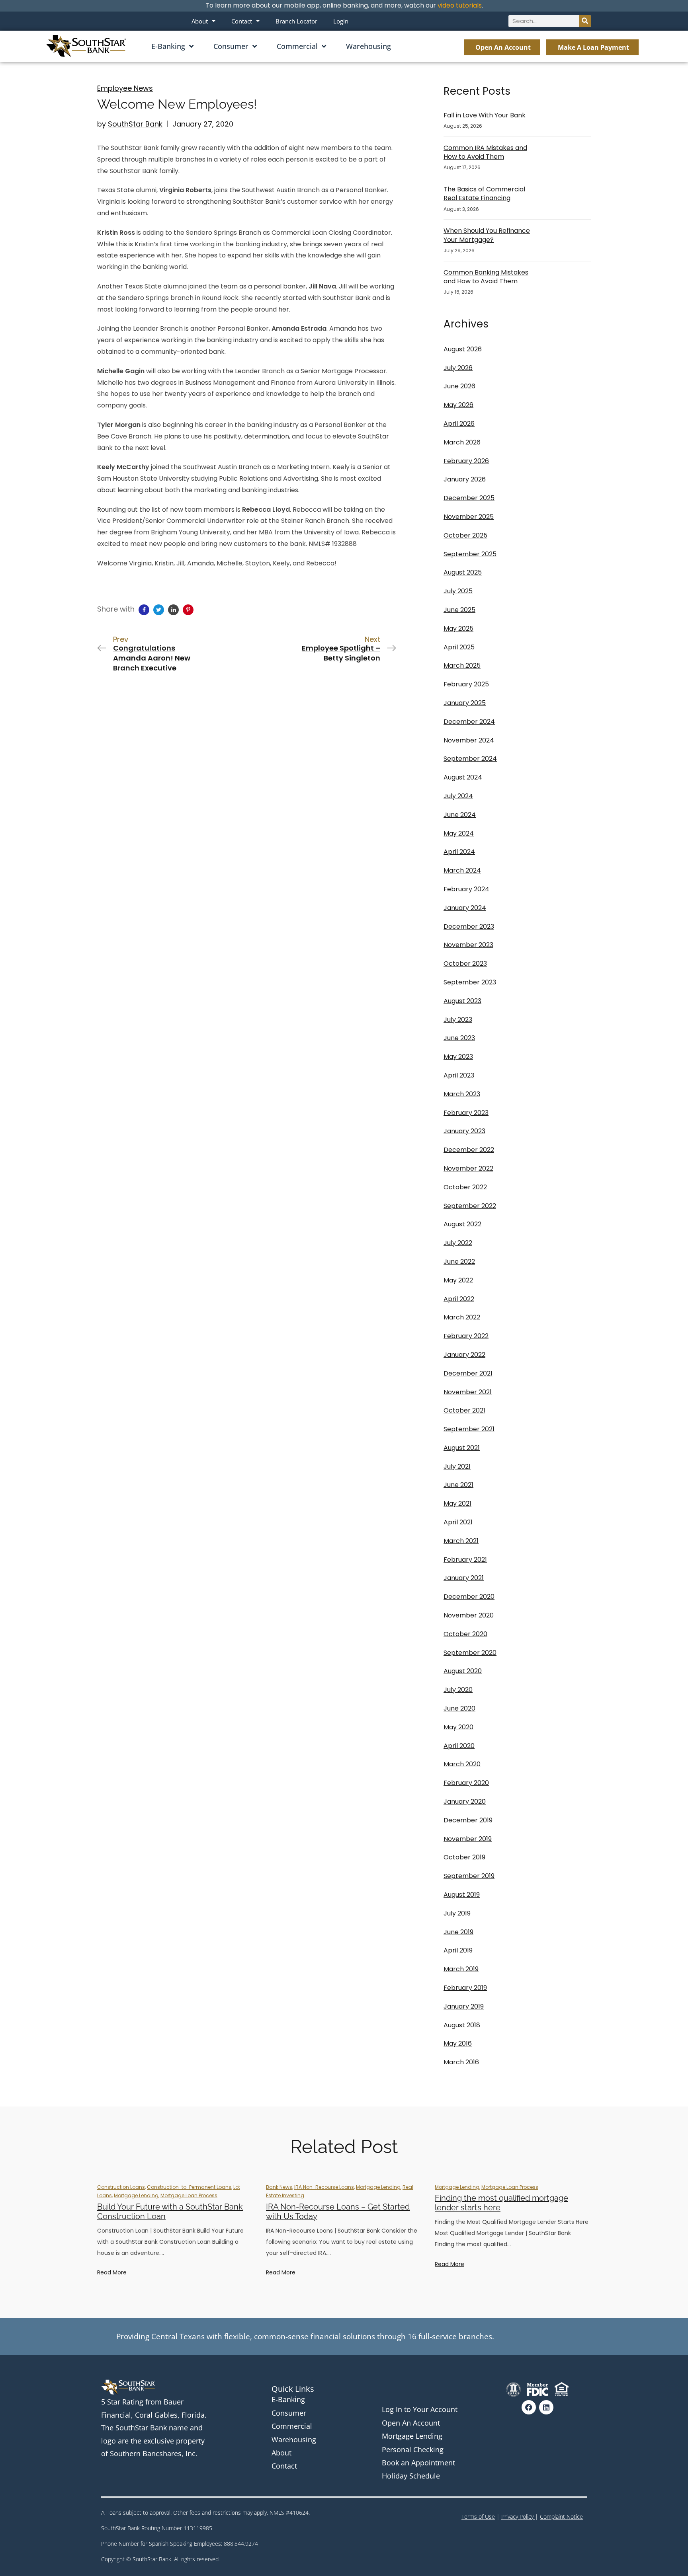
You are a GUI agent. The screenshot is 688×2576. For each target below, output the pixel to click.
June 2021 (458, 1485)
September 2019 (469, 1876)
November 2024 (469, 740)
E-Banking (168, 46)
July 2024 (458, 796)
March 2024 (462, 870)
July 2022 (458, 1243)
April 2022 (459, 1299)
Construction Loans (121, 2187)
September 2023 (470, 982)
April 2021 (458, 1522)
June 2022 (459, 1262)
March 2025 (462, 665)
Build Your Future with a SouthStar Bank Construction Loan (170, 2212)
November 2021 (468, 1392)
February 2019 (465, 1988)
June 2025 (459, 610)
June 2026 (459, 386)
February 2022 (466, 1336)
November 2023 (468, 945)
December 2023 (469, 927)
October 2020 (465, 1634)
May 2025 (458, 628)
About (200, 21)
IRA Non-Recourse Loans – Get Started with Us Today (338, 2212)
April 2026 (459, 424)
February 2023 (466, 1113)
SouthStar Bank (135, 124)
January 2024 (465, 908)
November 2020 (469, 1615)
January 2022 (464, 1355)
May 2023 (458, 1057)
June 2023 (459, 1038)
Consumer (231, 46)
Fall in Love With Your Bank (485, 115)
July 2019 (457, 1913)
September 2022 (470, 1206)
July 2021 (457, 1466)
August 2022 (462, 1224)
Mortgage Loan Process (189, 2195)
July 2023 (458, 1020)
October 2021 (464, 1410)
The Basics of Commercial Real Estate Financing (484, 194)
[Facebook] (529, 2407)
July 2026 (458, 368)
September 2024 (470, 759)
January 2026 (465, 479)
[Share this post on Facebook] (144, 610)
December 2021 (468, 1373)
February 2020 (466, 1783)
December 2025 (469, 498)
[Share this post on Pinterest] (188, 610)
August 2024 (463, 777)
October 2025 (465, 535)
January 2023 (464, 1131)
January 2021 (464, 1578)
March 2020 (462, 1764)
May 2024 (459, 833)
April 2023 (459, 1075)
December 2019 (468, 1820)
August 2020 (463, 1671)
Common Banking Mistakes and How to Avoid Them (486, 277)
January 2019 (464, 2006)
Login (341, 21)
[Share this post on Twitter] (159, 610)
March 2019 (461, 1969)
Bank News (279, 2187)
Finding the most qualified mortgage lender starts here (501, 2203)
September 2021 (469, 1429)
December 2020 (469, 1597)
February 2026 (466, 461)
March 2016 (461, 2062)
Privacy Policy (518, 2517)
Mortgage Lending (136, 2195)
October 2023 (465, 964)
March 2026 (462, 442)
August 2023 (462, 1001)
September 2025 (470, 554)
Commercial (297, 46)
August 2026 (463, 349)
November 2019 (468, 1839)
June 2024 (460, 815)
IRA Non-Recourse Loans (324, 2187)
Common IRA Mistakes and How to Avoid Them (485, 152)
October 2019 (464, 1857)
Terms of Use (478, 2517)
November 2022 (468, 1168)
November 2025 (469, 517)
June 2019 (458, 1932)
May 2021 (457, 1503)
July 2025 (458, 591)
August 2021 (462, 1448)
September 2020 (470, 1653)
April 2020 (459, 1746)
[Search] (585, 21)
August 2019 (462, 1895)
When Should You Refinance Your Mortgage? (487, 235)
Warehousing (368, 46)
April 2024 (459, 852)
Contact (242, 21)
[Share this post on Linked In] (173, 610)
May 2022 (458, 1280)
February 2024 (466, 889)
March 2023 (462, 1094)
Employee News (125, 88)
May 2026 (458, 405)
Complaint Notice (561, 2517)
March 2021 (461, 1541)
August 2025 (463, 572)
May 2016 (458, 2043)
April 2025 (459, 647)
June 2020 (459, 1708)
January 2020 (465, 1801)
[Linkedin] (546, 2407)
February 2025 (466, 684)
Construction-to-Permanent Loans (189, 2187)
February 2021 (465, 1560)
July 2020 (458, 1690)
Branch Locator (296, 21)
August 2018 (462, 2025)
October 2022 (465, 1187)
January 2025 (465, 703)
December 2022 (469, 1150)
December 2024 (469, 722)
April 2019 (458, 1950)
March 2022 (462, 1317)
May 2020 (458, 1727)
